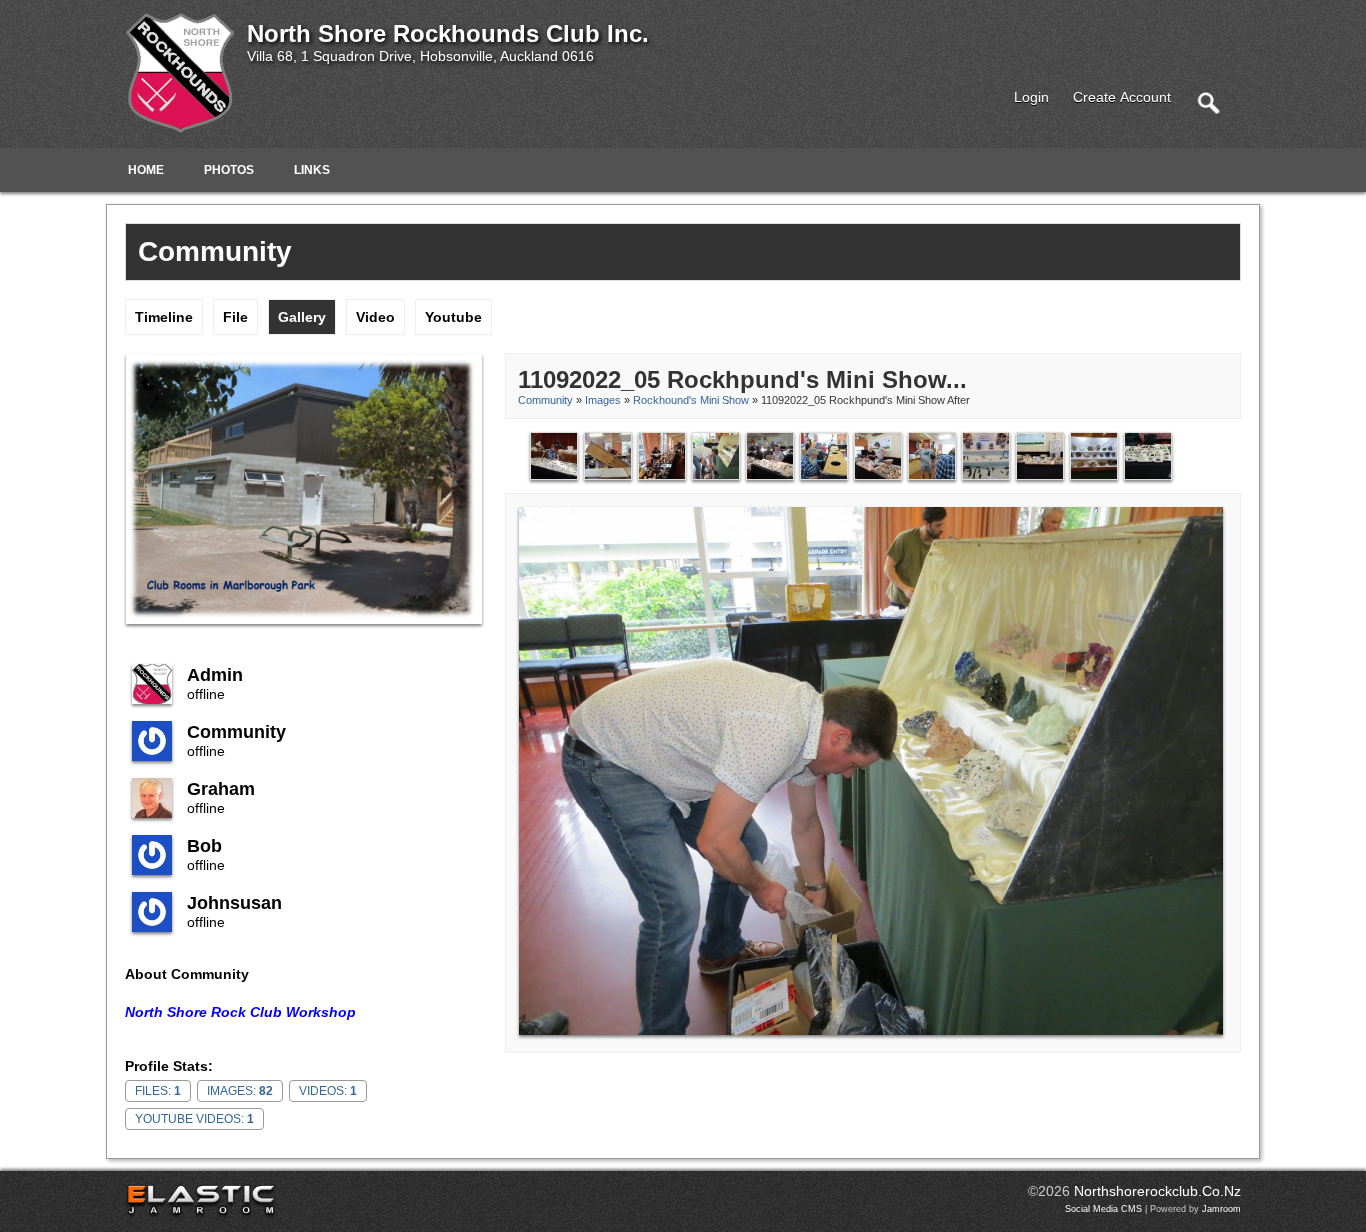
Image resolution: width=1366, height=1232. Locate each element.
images (603, 400)
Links (312, 170)
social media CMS (1103, 1209)
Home (146, 170)
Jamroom (1221, 1209)
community (236, 732)
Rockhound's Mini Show (691, 400)
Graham (221, 789)
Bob (204, 846)
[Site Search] (1208, 102)
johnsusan (234, 903)
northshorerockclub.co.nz (1157, 1191)
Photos (229, 170)
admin (215, 675)
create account (1122, 97)
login (1031, 97)
